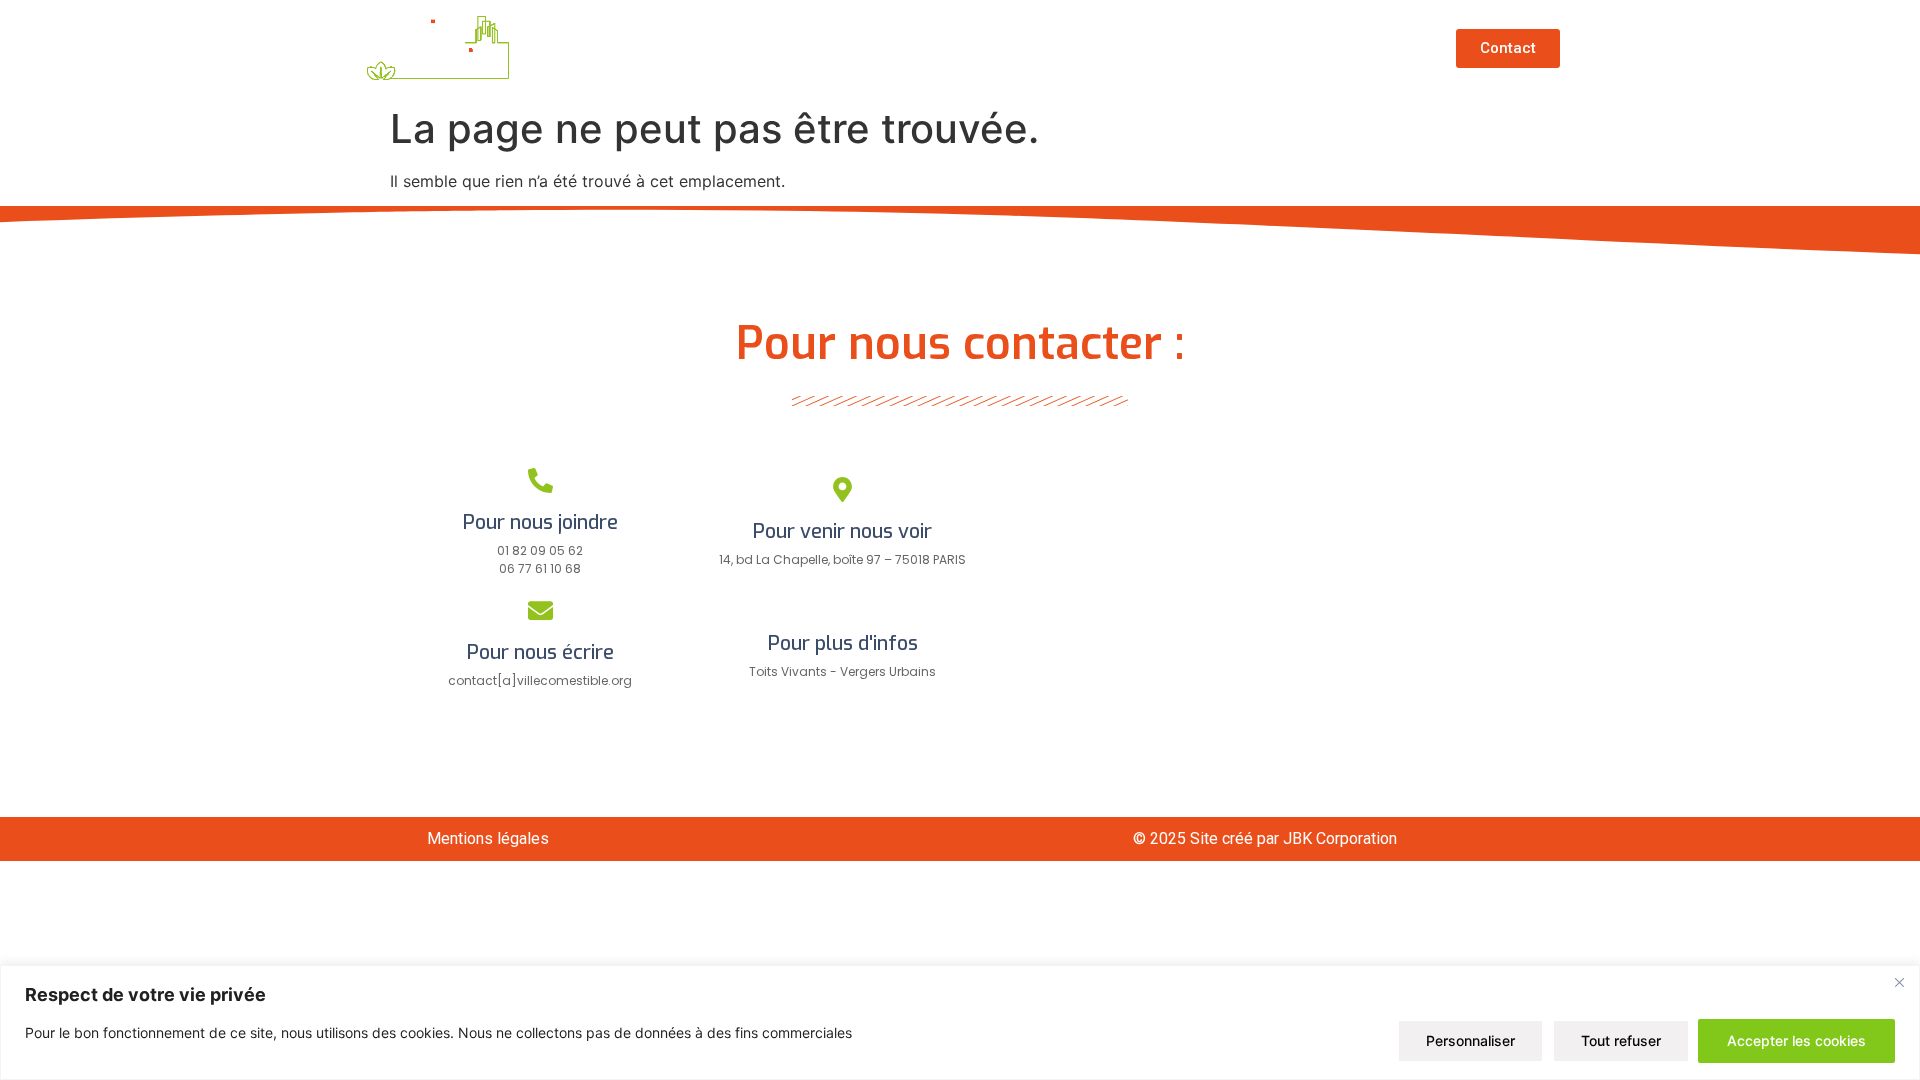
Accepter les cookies (1796, 1040)
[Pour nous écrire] (540, 610)
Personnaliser (1470, 1040)
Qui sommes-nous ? (808, 48)
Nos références (1004, 48)
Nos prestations (1181, 48)
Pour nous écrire (540, 652)
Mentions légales (488, 838)
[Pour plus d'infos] (842, 601)
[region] (960, 1022)
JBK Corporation (1340, 838)
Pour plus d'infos (843, 643)
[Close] (1899, 982)
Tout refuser (1621, 1040)
